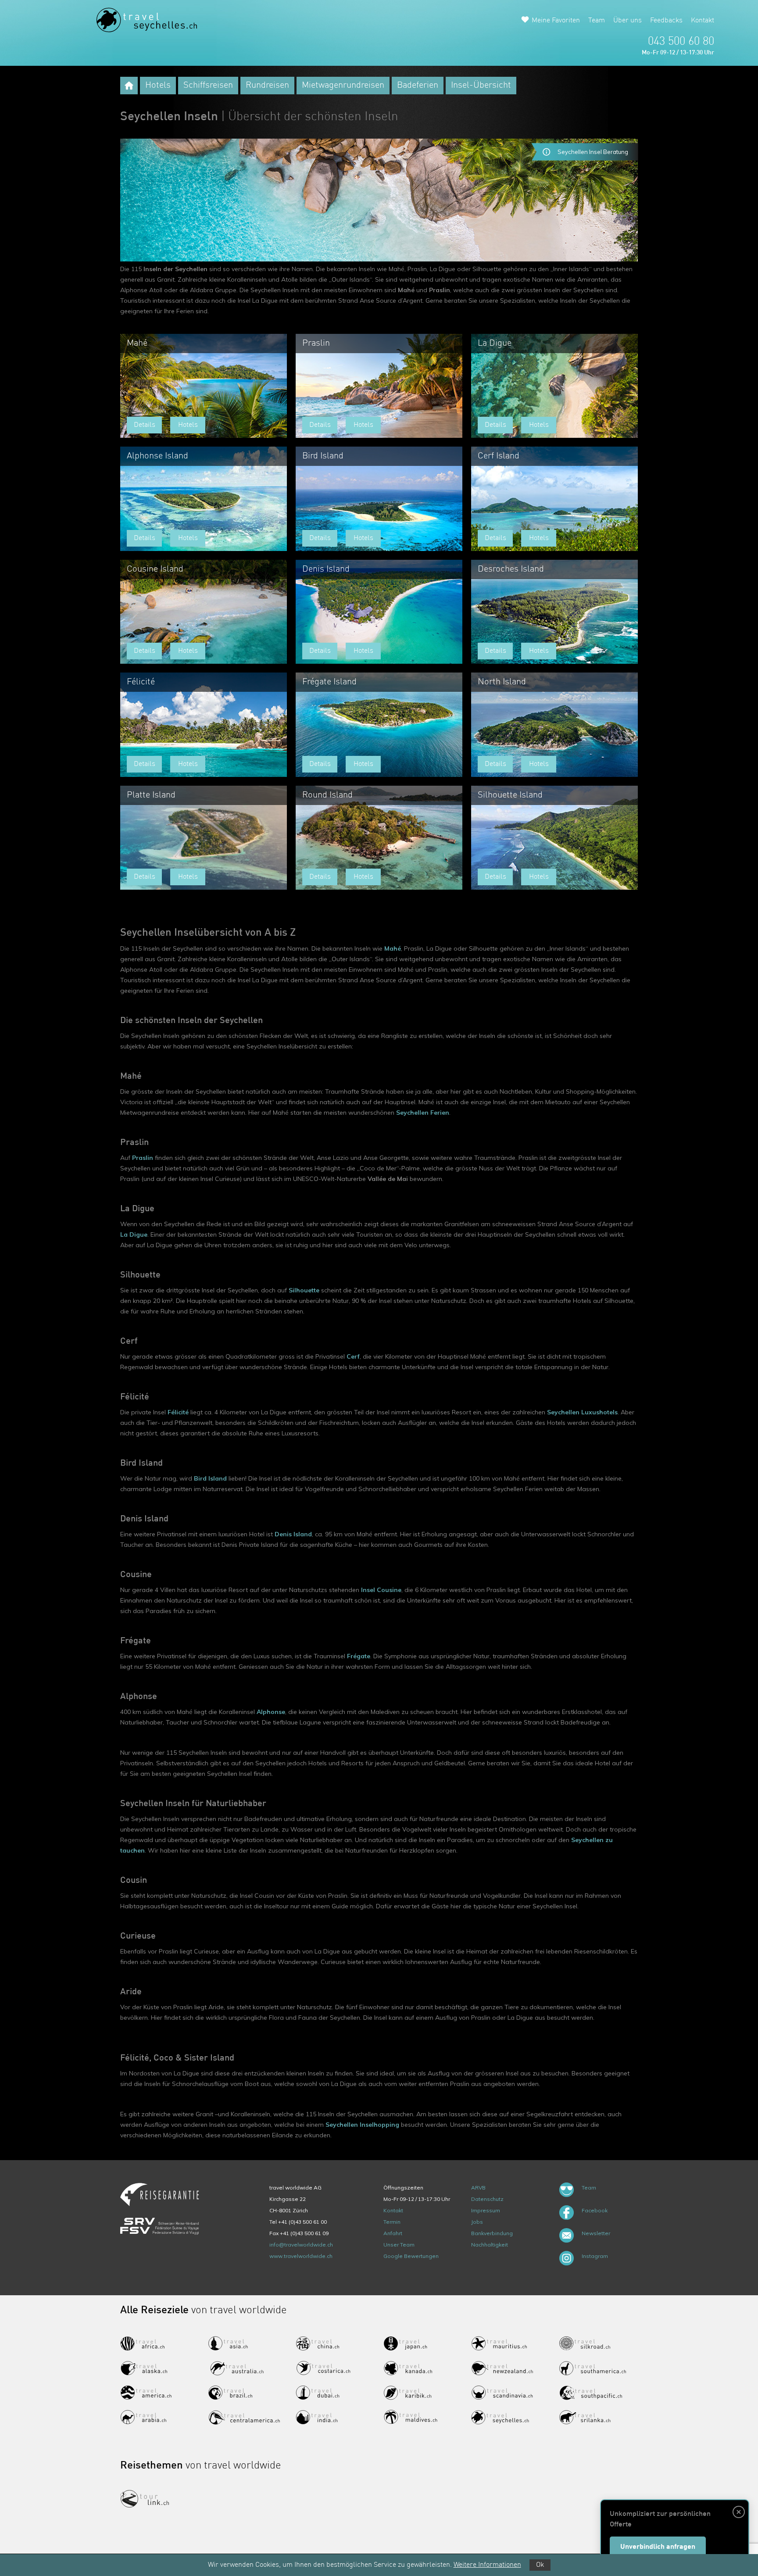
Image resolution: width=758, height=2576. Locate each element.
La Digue (134, 1234)
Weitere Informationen (487, 2565)
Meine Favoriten (556, 21)
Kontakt (703, 21)
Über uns (627, 21)
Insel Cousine (381, 1590)
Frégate (359, 1656)
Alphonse (271, 1712)
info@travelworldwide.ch (301, 2245)
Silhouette (304, 1290)
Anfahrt (393, 2233)
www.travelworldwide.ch (301, 2256)
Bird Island (210, 1478)
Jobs (477, 2222)
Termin (392, 2222)
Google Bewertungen (411, 2256)
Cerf (353, 1356)
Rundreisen (267, 86)
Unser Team (399, 2245)
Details (145, 425)
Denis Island (293, 1534)
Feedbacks (666, 21)
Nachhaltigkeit (490, 2245)
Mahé (393, 948)
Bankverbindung (492, 2233)
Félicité (178, 1412)
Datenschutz (487, 2199)
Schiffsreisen (208, 86)
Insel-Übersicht (481, 86)
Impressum (486, 2210)
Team (597, 21)
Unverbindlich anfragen (658, 2547)
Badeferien (418, 86)
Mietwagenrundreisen (343, 86)
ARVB (478, 2188)
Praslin (143, 1158)
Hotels (158, 86)
